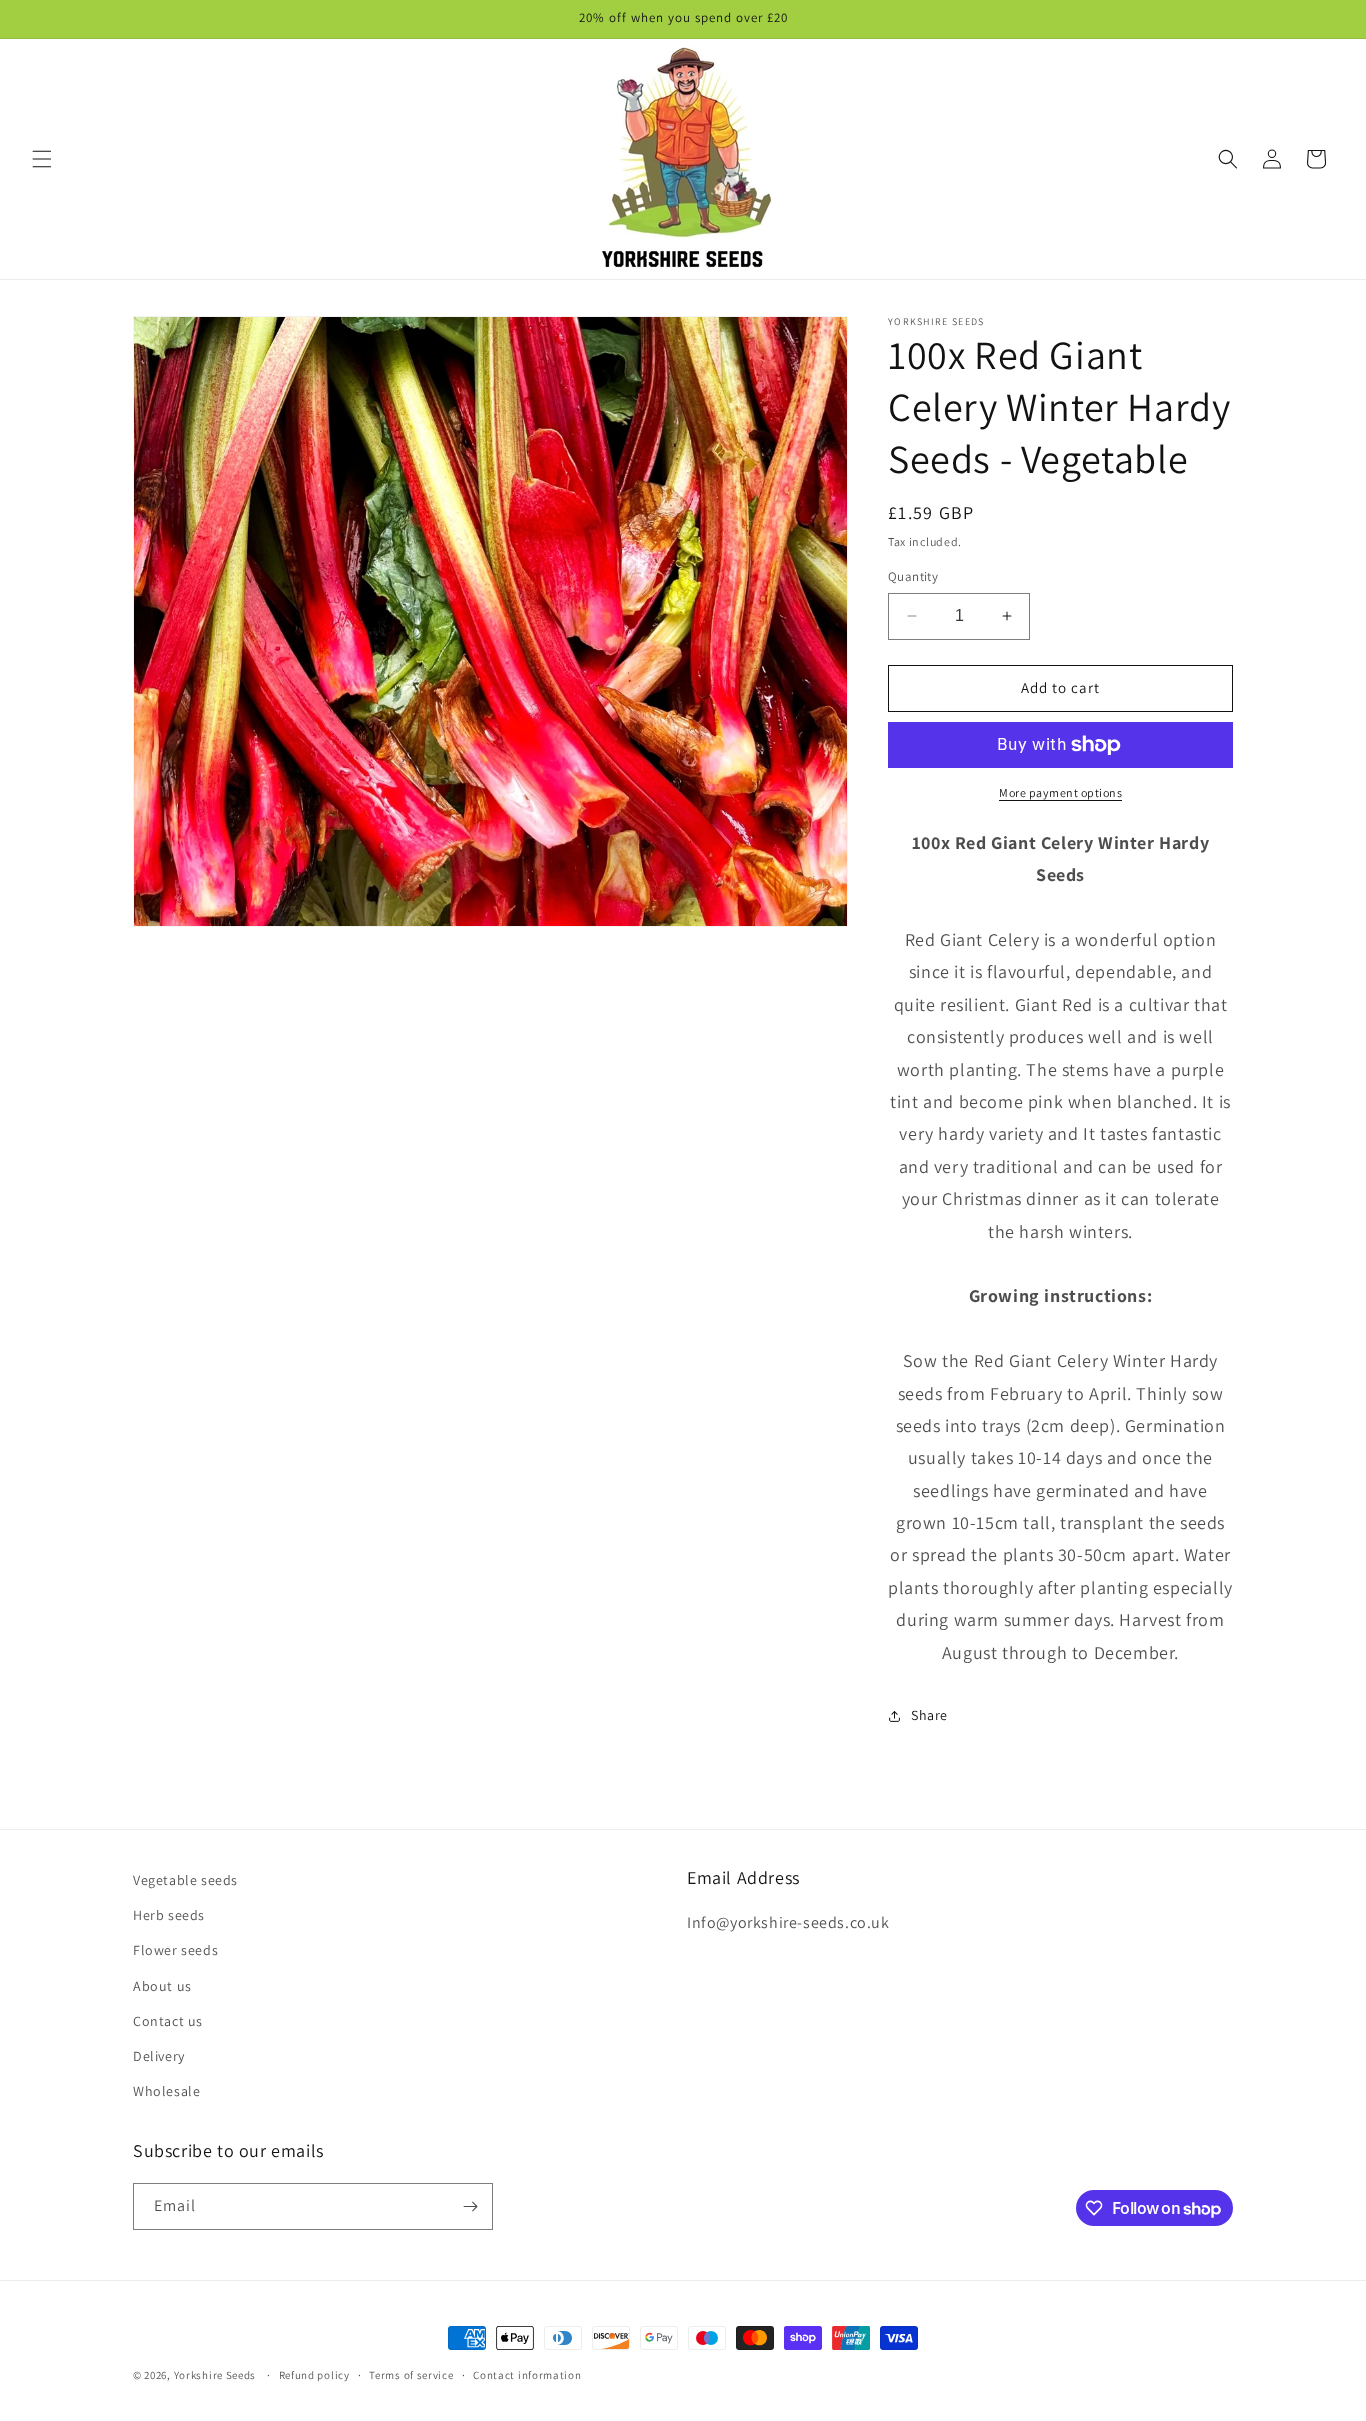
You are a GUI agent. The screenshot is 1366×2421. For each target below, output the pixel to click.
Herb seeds (169, 1915)
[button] (42, 159)
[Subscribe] (470, 2206)
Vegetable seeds (185, 1880)
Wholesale (166, 2091)
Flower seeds (175, 1950)
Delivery (159, 2056)
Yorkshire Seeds (215, 2375)
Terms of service (411, 2375)
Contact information (527, 2375)
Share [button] (929, 1715)
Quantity (913, 576)
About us (162, 1986)
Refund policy (314, 2375)
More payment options (1060, 792)
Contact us (168, 2021)
